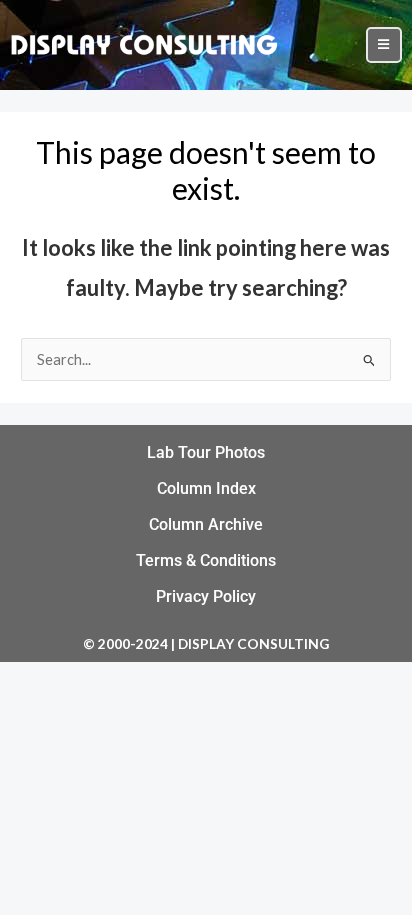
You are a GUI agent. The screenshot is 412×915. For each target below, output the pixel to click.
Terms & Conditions (206, 560)
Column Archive (206, 524)
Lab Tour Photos (206, 452)
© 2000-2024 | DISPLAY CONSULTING (206, 643)
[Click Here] (384, 45)
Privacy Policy (206, 596)
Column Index (206, 488)
